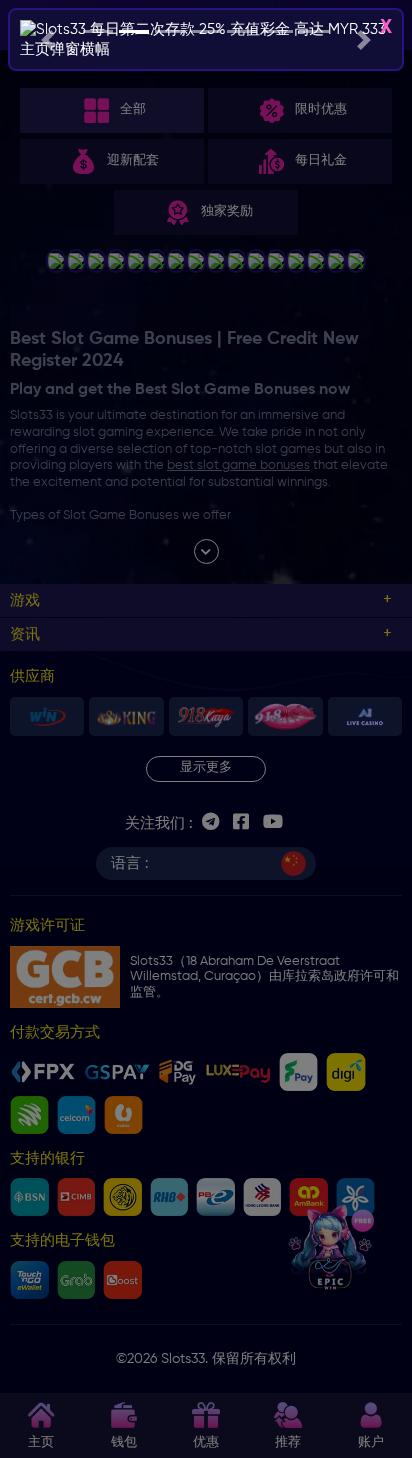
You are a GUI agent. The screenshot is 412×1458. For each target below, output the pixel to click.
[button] (48, 39)
